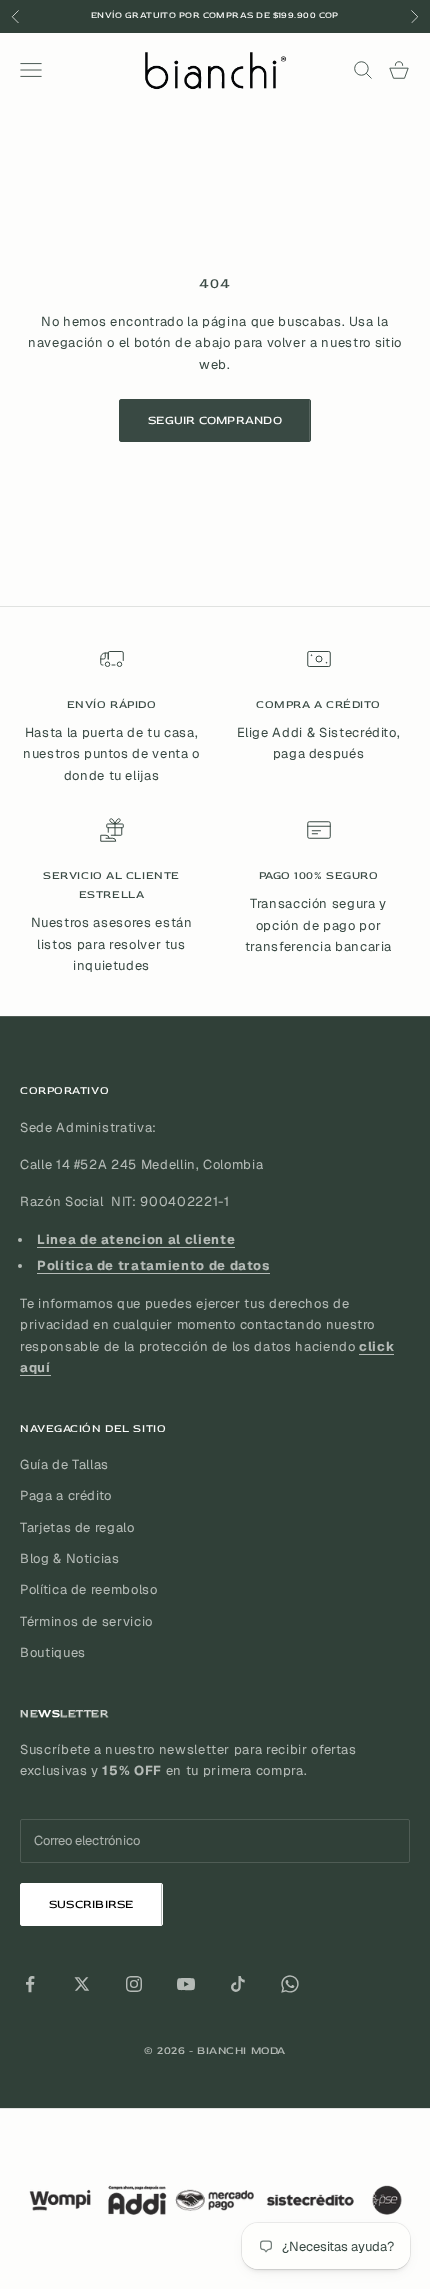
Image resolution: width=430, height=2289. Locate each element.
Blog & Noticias (70, 1558)
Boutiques (53, 1652)
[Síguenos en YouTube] (186, 1984)
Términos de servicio (86, 1621)
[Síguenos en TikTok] (238, 1984)
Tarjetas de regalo (77, 1527)
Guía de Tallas (64, 1464)
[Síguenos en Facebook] (30, 1984)
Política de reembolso (89, 1589)
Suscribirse (91, 1904)
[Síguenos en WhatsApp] (290, 1984)
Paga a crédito (66, 1495)
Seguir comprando (215, 420)
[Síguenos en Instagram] (134, 1984)
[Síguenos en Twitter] (82, 1984)
